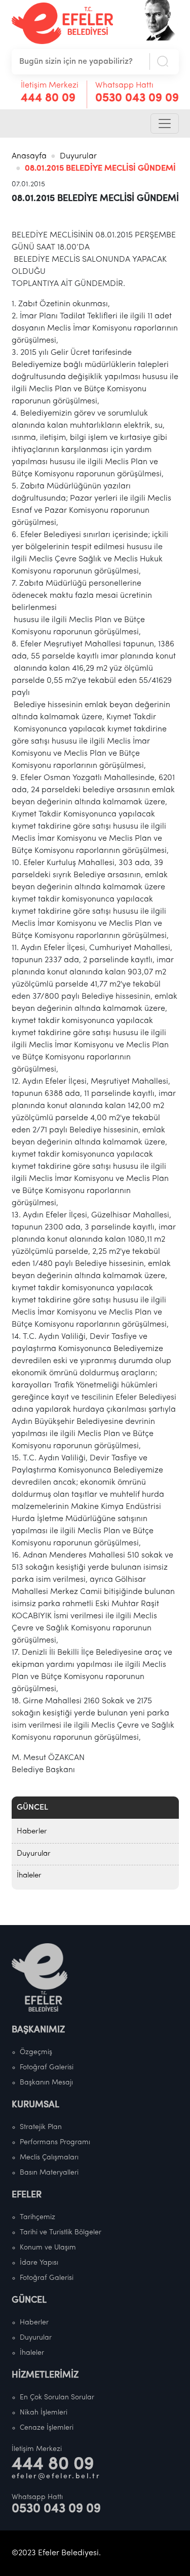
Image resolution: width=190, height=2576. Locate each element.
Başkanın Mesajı (46, 2083)
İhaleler (29, 1876)
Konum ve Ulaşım (48, 2248)
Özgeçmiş (36, 2052)
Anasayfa (29, 156)
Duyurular (78, 156)
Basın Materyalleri (49, 2173)
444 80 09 (48, 98)
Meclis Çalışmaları (49, 2158)
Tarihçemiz (37, 2217)
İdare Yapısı (39, 2263)
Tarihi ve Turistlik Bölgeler (61, 2233)
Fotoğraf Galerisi (47, 2068)
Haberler (32, 1832)
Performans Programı (55, 2142)
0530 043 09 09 (137, 98)
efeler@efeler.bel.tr (56, 2477)
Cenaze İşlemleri (47, 2428)
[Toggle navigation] (165, 124)
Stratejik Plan (41, 2127)
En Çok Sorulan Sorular (57, 2398)
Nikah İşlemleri (44, 2413)
